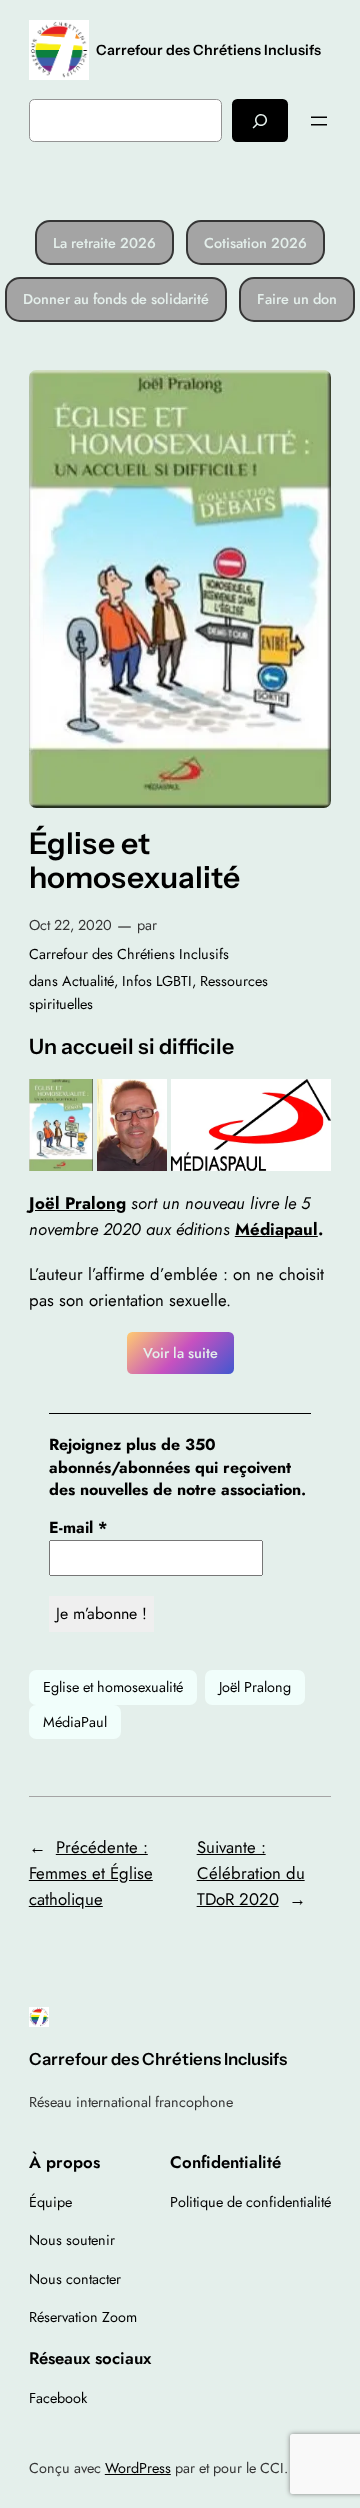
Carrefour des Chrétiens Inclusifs (208, 50)
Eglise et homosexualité (113, 1687)
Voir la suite (180, 1353)
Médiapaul (276, 1229)
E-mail (78, 1528)
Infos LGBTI (157, 981)
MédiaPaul (75, 1722)
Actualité (88, 981)
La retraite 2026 (104, 243)
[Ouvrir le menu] (319, 121)
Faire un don (297, 299)
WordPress (138, 2468)
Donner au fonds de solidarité (116, 299)
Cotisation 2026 (255, 243)
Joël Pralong (255, 1687)
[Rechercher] (260, 120)
